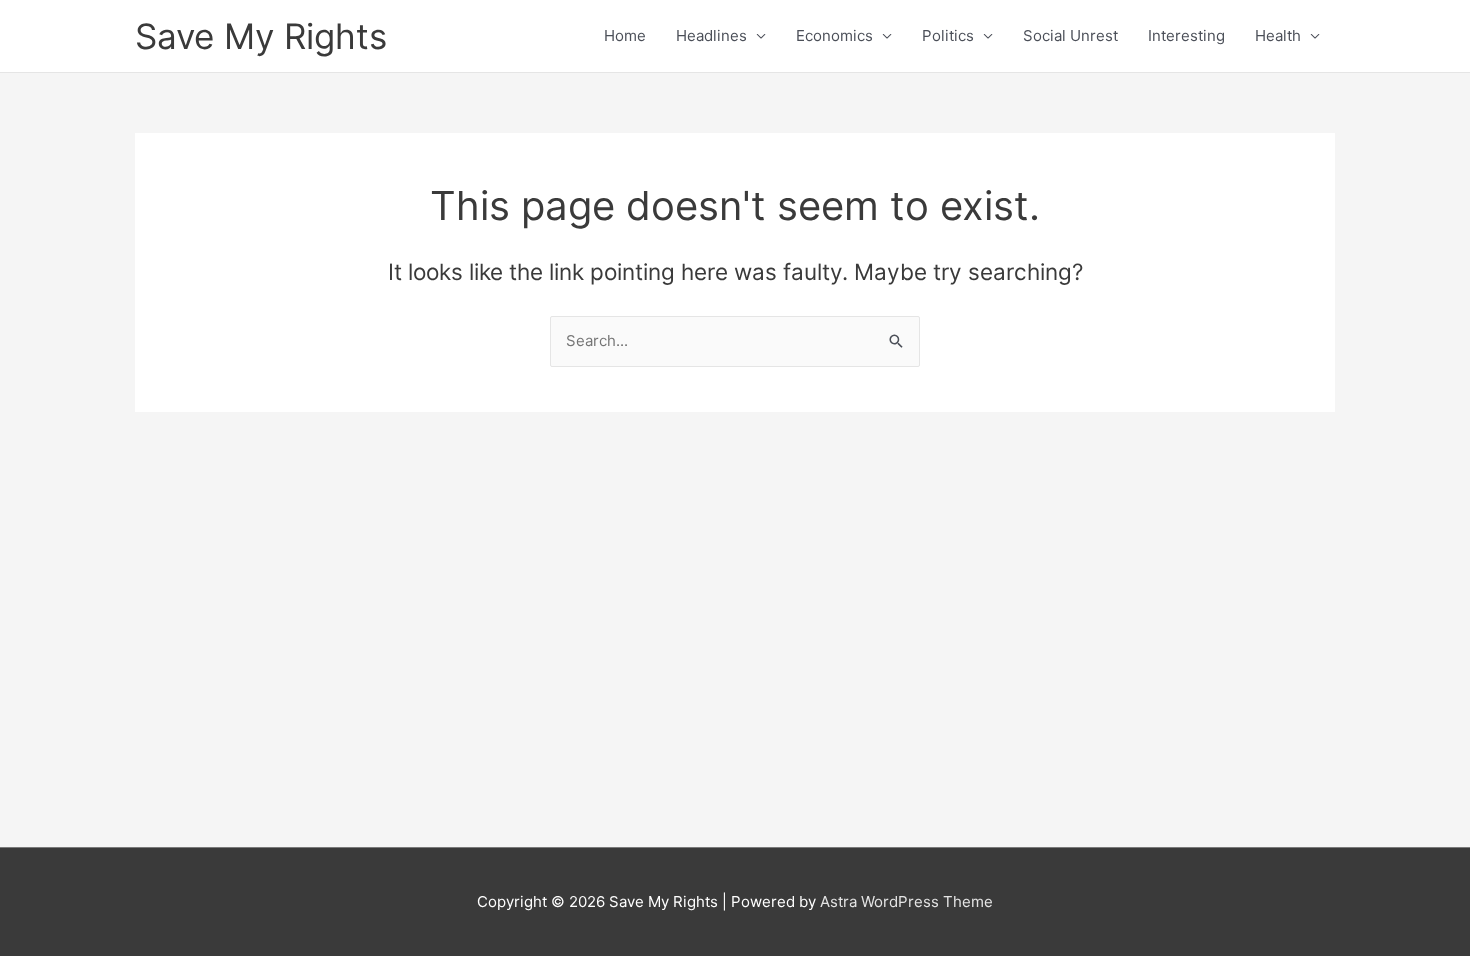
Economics (834, 35)
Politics (948, 35)
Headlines (711, 35)
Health (1278, 35)
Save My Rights (261, 36)
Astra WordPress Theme (906, 901)
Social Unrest (1070, 35)
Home (625, 35)
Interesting (1186, 35)
